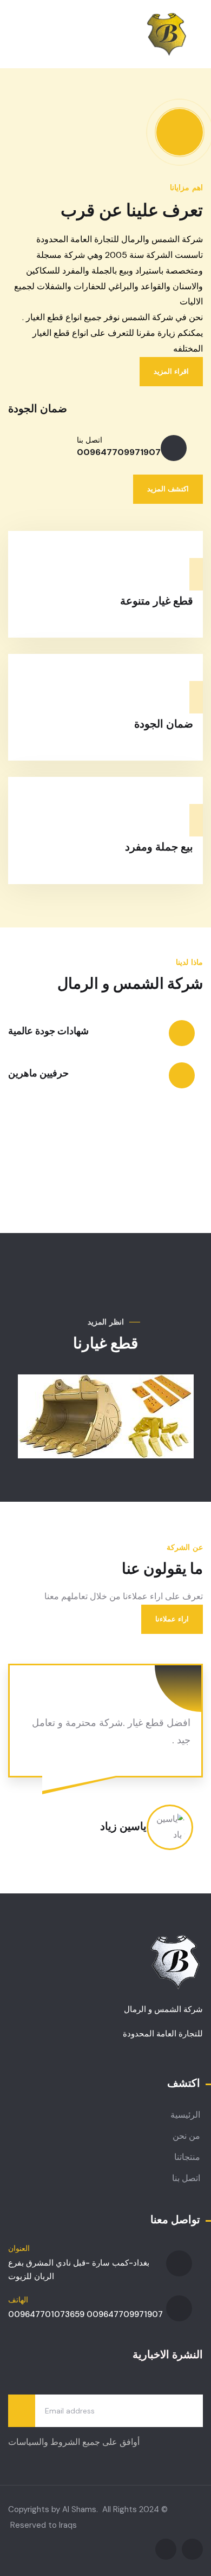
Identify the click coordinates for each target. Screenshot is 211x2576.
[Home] (167, 34)
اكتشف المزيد (168, 489)
